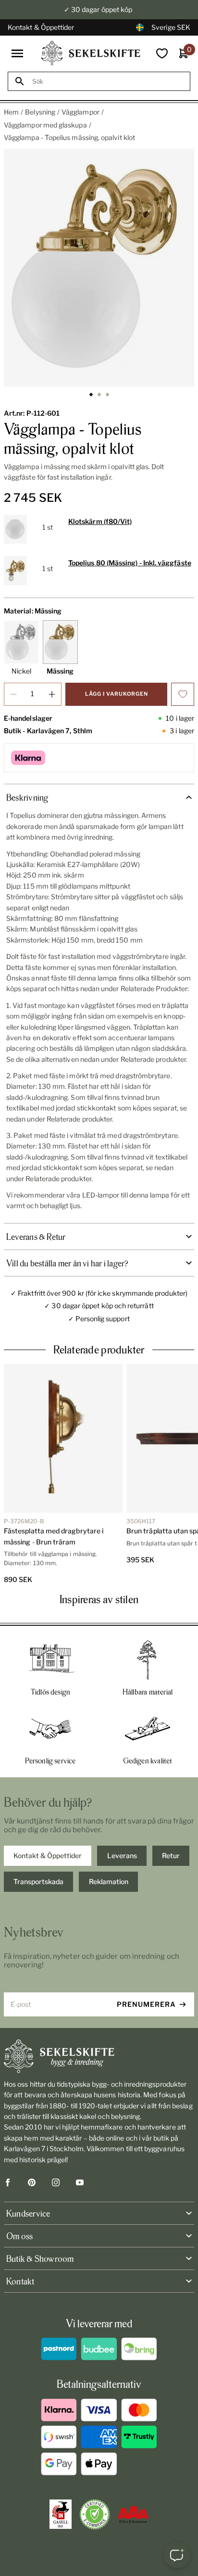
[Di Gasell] (61, 2514)
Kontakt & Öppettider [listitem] (48, 1855)
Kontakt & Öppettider (41, 27)
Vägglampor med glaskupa (45, 125)
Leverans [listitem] (122, 1855)
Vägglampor (80, 112)
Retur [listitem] (171, 1855)
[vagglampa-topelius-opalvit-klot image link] (99, 268)
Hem (11, 112)
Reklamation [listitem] (109, 1881)
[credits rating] (133, 2514)
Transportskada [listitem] (38, 1881)
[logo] (91, 53)
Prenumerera (146, 2004)
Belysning (40, 112)
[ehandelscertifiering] (95, 2514)
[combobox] (108, 82)
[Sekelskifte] (99, 2056)
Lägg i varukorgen (117, 694)
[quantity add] (52, 694)
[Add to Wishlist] (183, 694)
